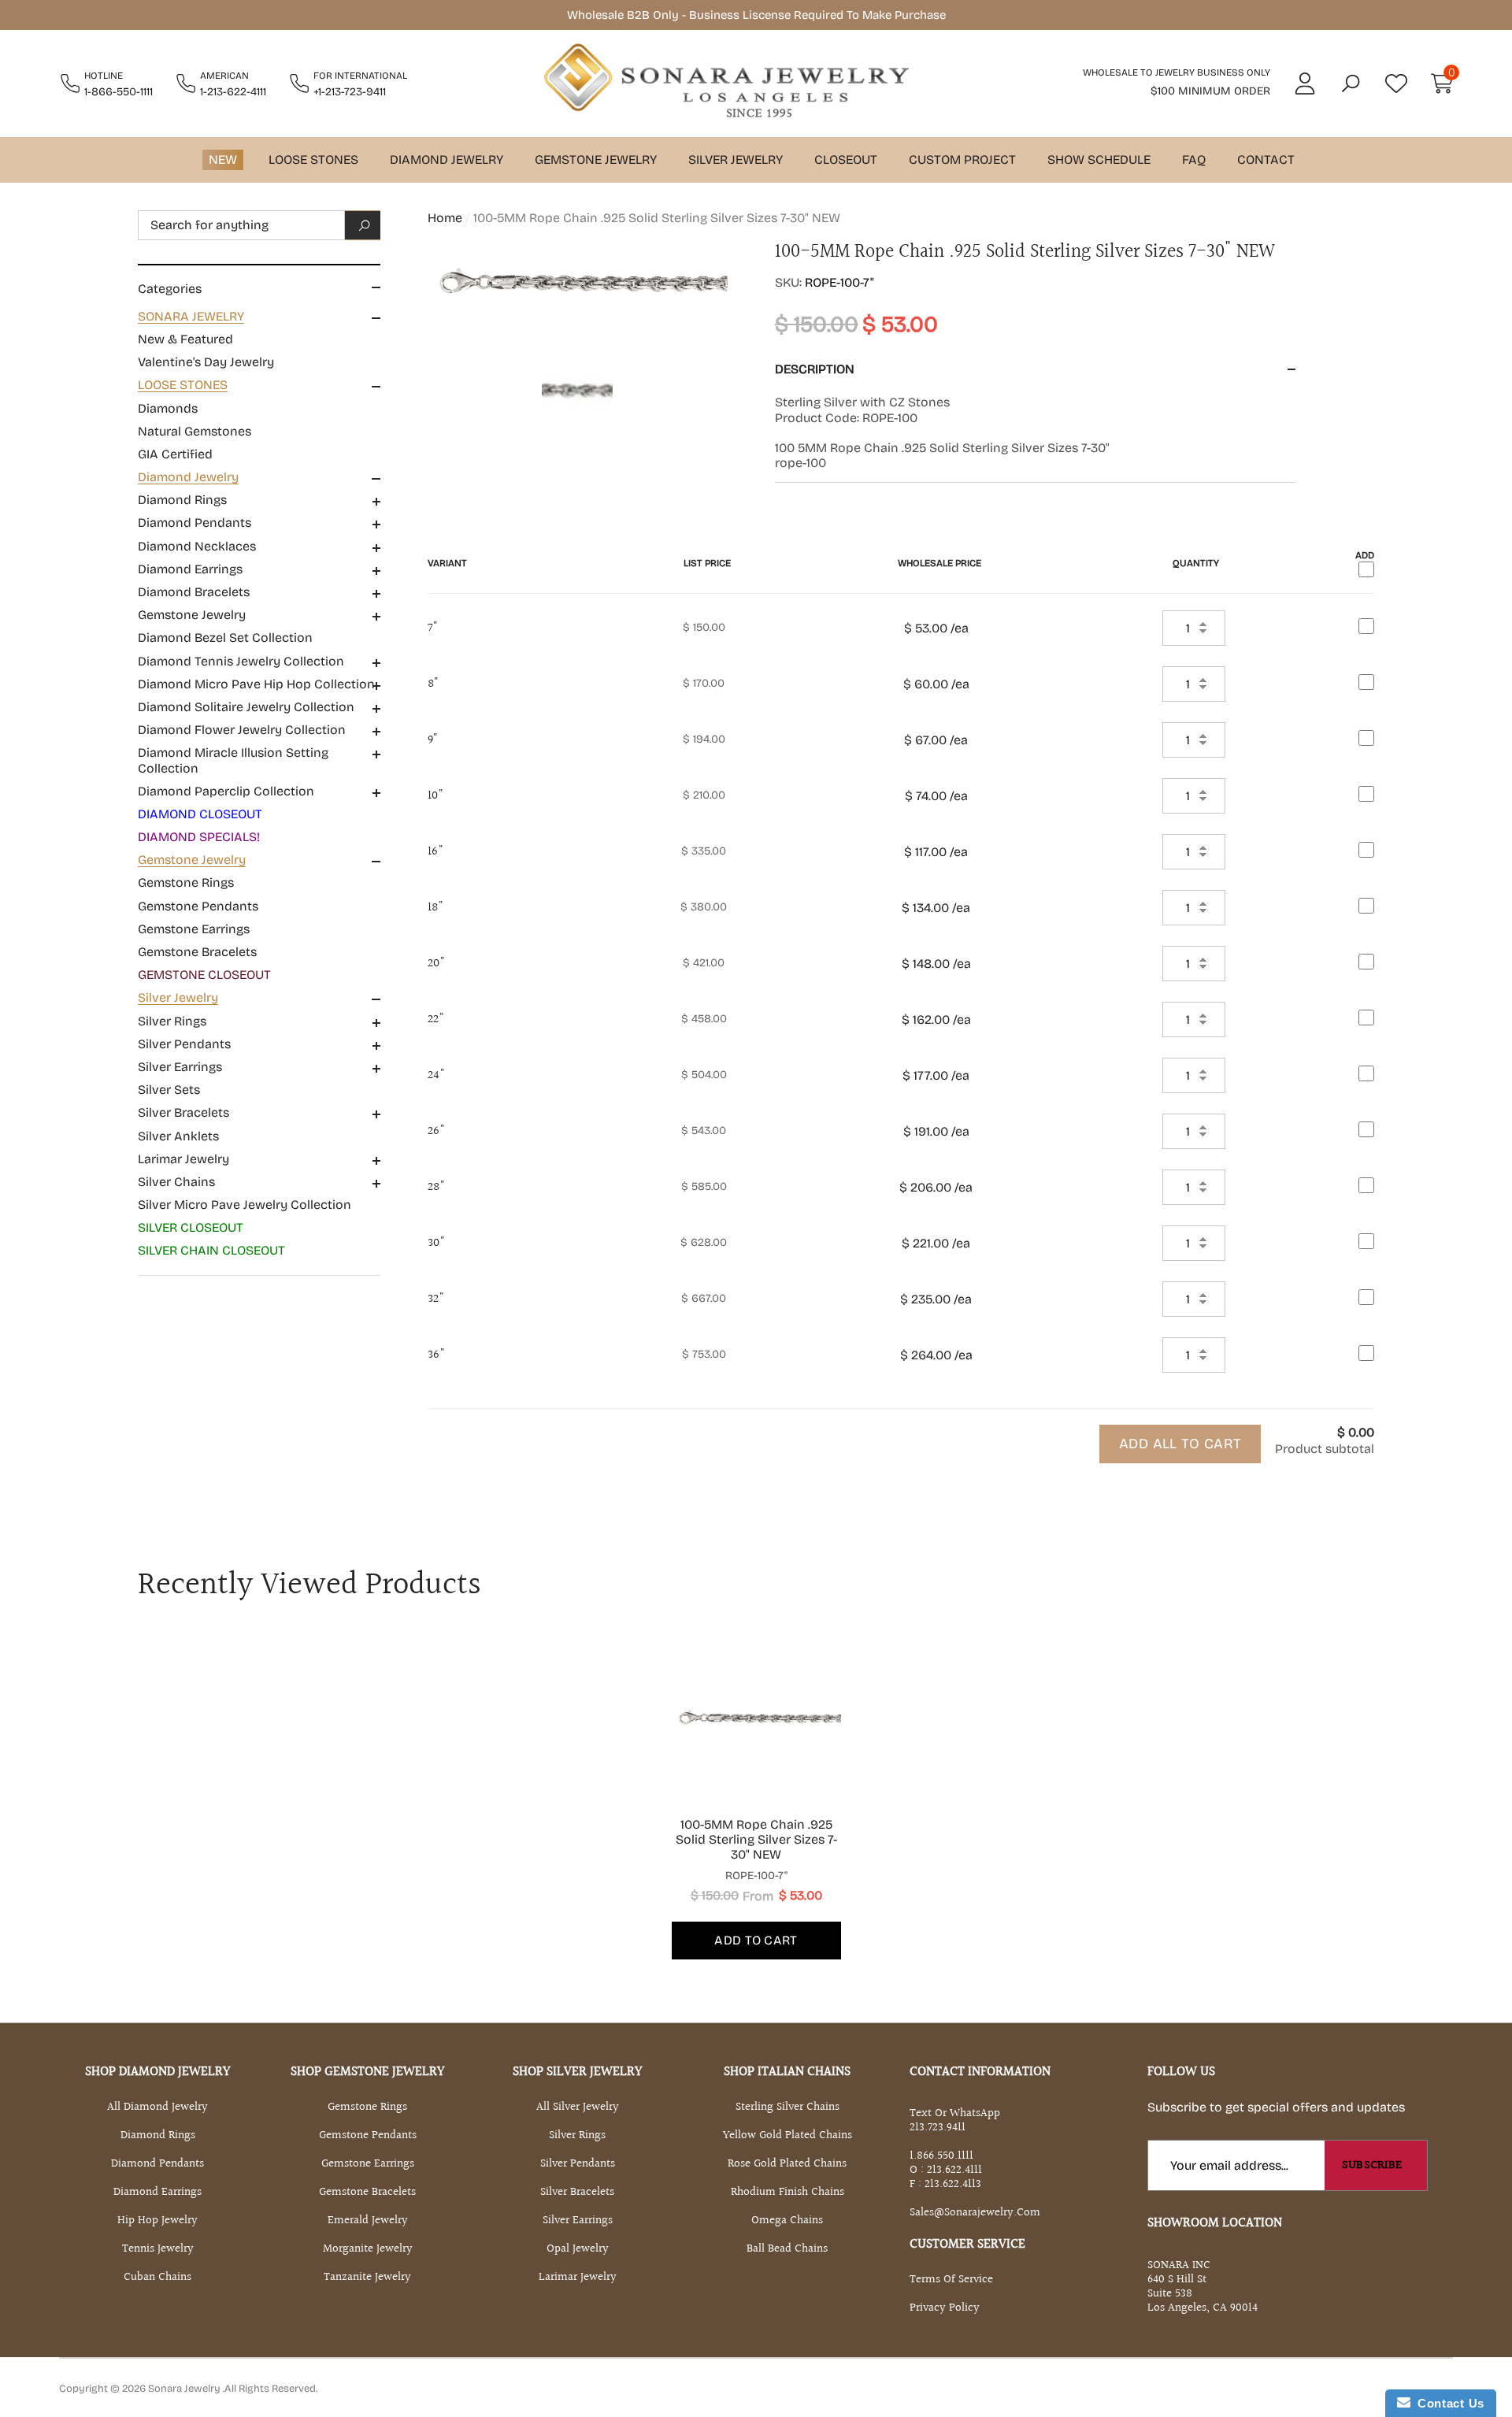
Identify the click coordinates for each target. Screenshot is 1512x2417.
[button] (1351, 83)
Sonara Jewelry (185, 2389)
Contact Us (1447, 2403)
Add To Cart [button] (756, 1940)
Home (445, 218)
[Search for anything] (259, 225)
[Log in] (1305, 83)
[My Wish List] (1396, 83)
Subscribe (1372, 2165)
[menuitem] (259, 339)
